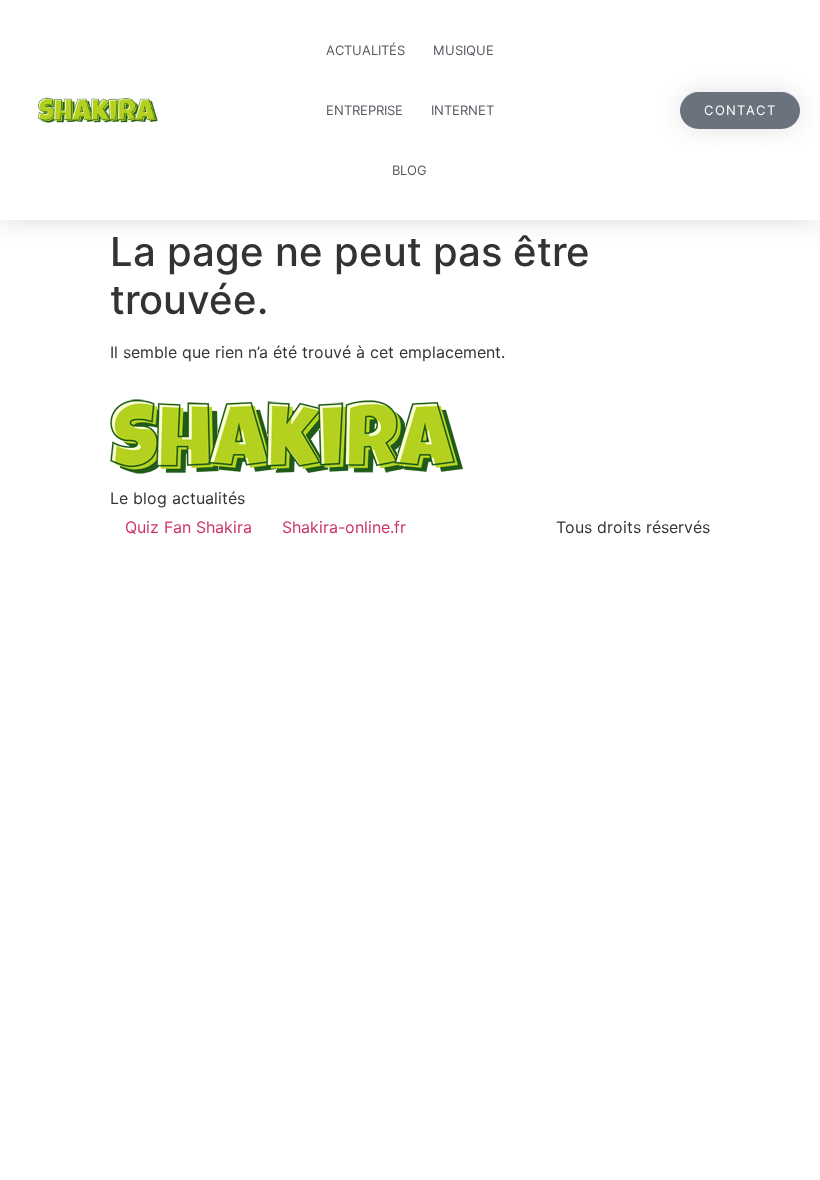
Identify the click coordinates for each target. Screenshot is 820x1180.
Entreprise (364, 110)
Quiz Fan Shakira (188, 527)
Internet (462, 110)
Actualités (365, 50)
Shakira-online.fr (344, 527)
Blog (409, 170)
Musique (463, 50)
